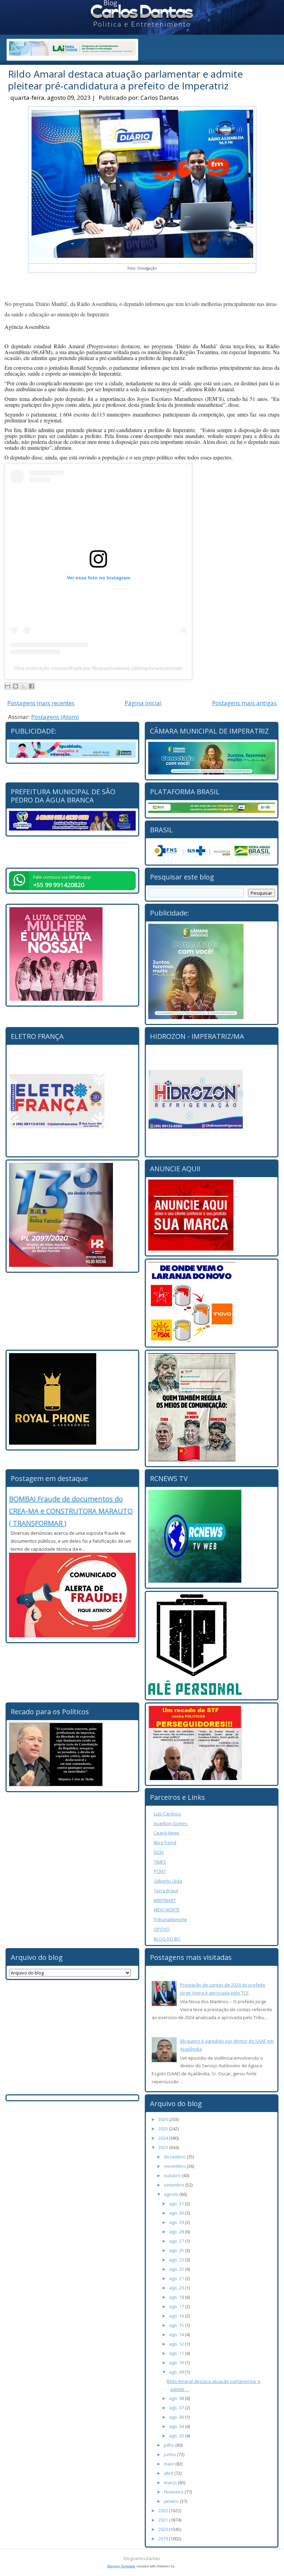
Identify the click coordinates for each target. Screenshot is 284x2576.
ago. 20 (177, 2288)
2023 (164, 2147)
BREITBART (165, 1900)
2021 (164, 2520)
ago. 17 (177, 2306)
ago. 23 (177, 2260)
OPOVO (162, 1929)
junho (170, 2454)
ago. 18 (177, 2297)
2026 (164, 2119)
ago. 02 (177, 2436)
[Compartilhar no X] (24, 686)
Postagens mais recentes (41, 703)
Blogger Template (121, 2566)
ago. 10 (177, 2363)
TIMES (160, 1862)
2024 (164, 2138)
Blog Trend (165, 1842)
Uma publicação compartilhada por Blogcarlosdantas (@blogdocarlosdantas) (98, 668)
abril (169, 2473)
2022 (164, 2511)
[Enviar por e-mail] (8, 686)
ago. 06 (177, 2417)
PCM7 (160, 1871)
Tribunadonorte (170, 1919)
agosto (172, 2194)
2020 (164, 2529)
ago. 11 (177, 2353)
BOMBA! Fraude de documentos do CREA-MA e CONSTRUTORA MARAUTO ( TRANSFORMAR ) (71, 1511)
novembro (175, 2166)
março (171, 2482)
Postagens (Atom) (55, 717)
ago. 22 (177, 2269)
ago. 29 (177, 2222)
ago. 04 (177, 2426)
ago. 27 (177, 2241)
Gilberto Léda (168, 1881)
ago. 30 (177, 2213)
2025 (164, 2129)
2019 (164, 2539)
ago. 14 (177, 2334)
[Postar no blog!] (16, 686)
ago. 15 (177, 2325)
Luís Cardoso (167, 1814)
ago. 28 (177, 2232)
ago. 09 (177, 2372)
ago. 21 (177, 2278)
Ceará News (167, 1833)
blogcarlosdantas (142, 2558)
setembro (175, 2185)
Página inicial (143, 703)
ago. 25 (177, 2250)
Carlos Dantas (160, 98)
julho (170, 2445)
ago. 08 (177, 2398)
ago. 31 (177, 2203)
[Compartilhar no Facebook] (32, 686)
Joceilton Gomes (171, 1823)
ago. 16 (177, 2316)
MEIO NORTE (167, 1910)
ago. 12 (177, 2344)
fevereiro (174, 2492)
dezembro (175, 2157)
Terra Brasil (166, 1891)
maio (170, 2464)
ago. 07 (177, 2408)
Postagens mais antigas (244, 703)
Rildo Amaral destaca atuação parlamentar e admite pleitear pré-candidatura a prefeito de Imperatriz (125, 80)
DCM (159, 1852)
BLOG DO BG (167, 1939)
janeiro (172, 2501)
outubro (173, 2175)
